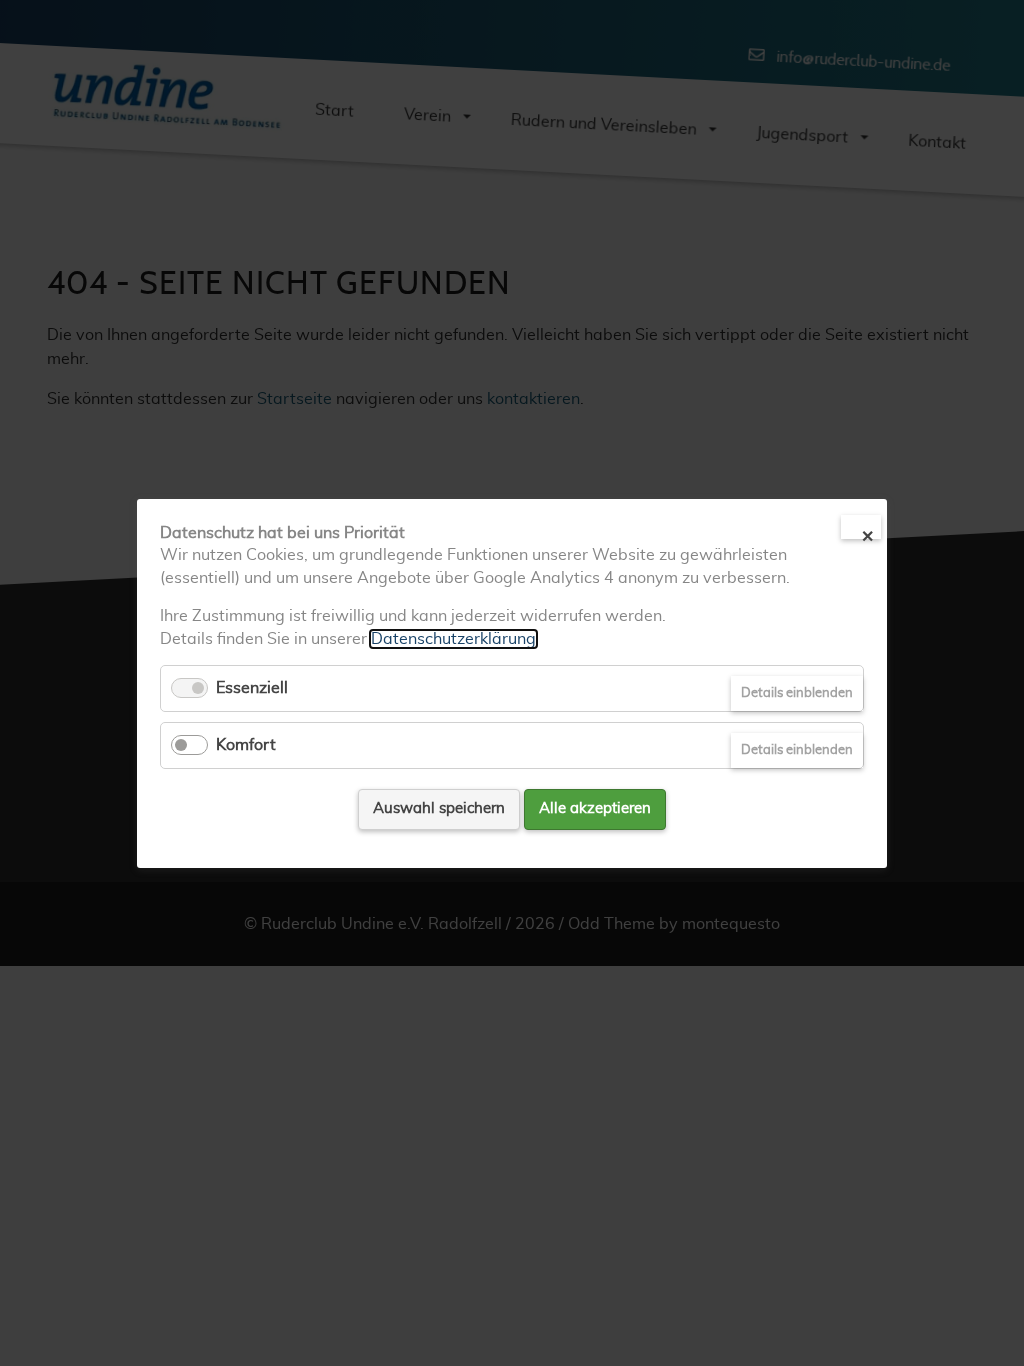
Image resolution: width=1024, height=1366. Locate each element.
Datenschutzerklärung (453, 638)
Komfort (246, 745)
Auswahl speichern (439, 808)
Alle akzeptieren (595, 808)
